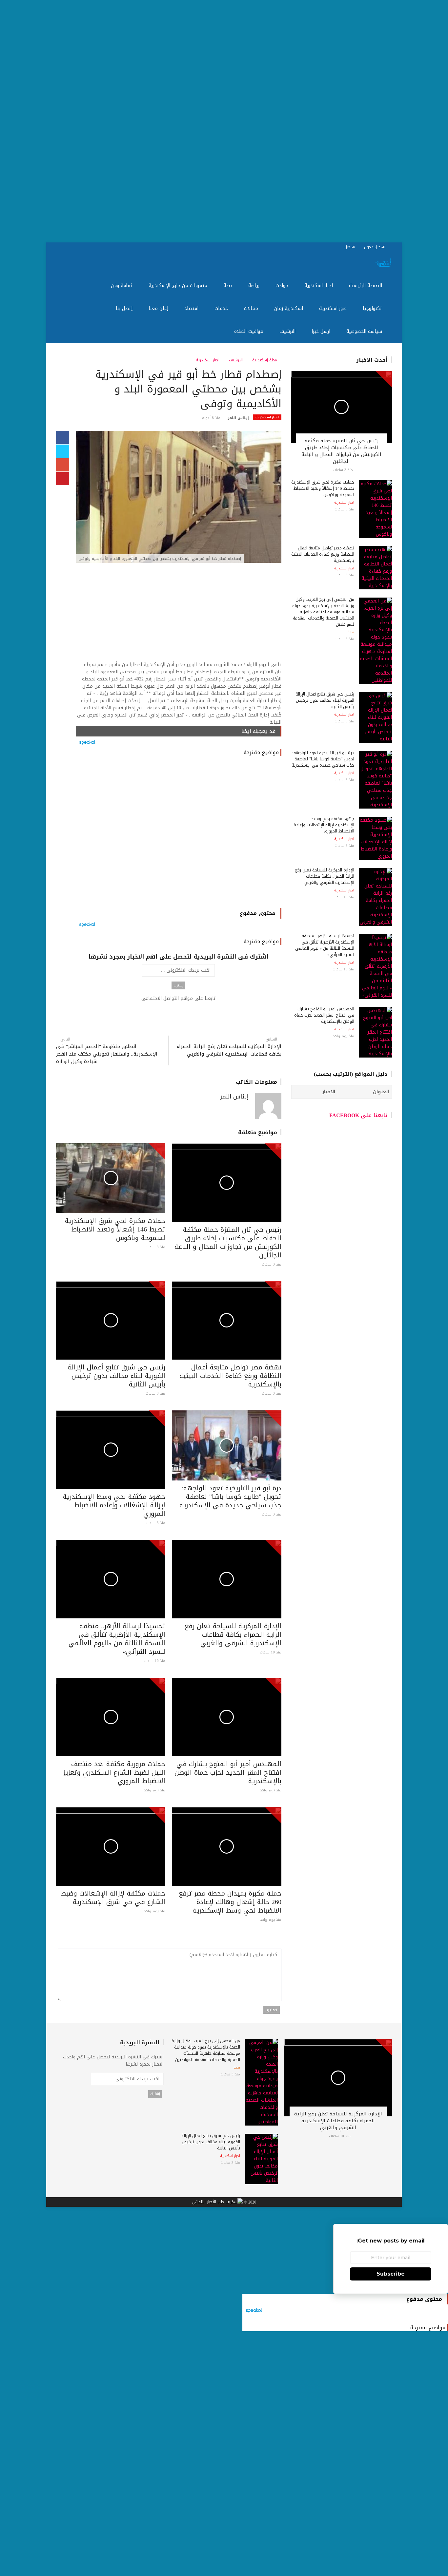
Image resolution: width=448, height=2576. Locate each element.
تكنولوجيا (373, 308)
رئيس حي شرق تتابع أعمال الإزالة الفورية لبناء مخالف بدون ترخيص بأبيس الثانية (116, 1376)
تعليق (272, 2010)
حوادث (283, 286)
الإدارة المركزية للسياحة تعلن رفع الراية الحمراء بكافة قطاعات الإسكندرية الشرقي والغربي (229, 1050)
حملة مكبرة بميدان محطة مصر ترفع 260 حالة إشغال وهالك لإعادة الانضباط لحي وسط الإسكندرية (230, 1902)
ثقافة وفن (122, 286)
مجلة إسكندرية (265, 360)
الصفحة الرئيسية (366, 286)
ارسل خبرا (322, 331)
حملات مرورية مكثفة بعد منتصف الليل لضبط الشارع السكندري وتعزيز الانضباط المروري (114, 1772)
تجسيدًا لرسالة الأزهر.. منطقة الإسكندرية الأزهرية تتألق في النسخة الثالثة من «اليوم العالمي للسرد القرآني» (117, 1639)
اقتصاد (192, 308)
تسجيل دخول (375, 247)
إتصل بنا (125, 308)
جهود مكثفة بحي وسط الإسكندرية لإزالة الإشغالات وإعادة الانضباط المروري (114, 1505)
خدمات (222, 308)
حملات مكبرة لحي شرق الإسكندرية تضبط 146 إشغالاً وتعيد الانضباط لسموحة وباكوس (115, 1229)
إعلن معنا (159, 308)
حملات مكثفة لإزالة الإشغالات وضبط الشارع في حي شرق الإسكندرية (113, 1898)
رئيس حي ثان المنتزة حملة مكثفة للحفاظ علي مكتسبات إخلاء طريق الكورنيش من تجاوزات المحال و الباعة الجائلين (228, 1242)
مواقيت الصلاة (250, 331)
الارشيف (288, 331)
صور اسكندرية (334, 308)
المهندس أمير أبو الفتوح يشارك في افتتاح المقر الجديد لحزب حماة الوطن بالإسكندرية (228, 1772)
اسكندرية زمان (289, 308)
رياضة (255, 286)
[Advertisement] (251, 121)
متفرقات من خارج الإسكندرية (179, 286)
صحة (229, 286)
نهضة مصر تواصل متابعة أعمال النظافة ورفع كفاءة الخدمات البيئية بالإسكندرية (230, 1376)
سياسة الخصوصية (365, 331)
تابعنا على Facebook (358, 1115)
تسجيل (350, 247)
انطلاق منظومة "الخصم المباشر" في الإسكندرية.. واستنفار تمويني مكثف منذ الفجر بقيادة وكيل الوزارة (107, 1054)
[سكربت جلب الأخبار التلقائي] (217, 2202)
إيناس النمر (238, 418)
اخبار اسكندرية (319, 286)
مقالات (252, 308)
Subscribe (391, 2274)
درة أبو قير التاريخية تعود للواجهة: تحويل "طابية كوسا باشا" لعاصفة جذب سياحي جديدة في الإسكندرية (230, 1497)
